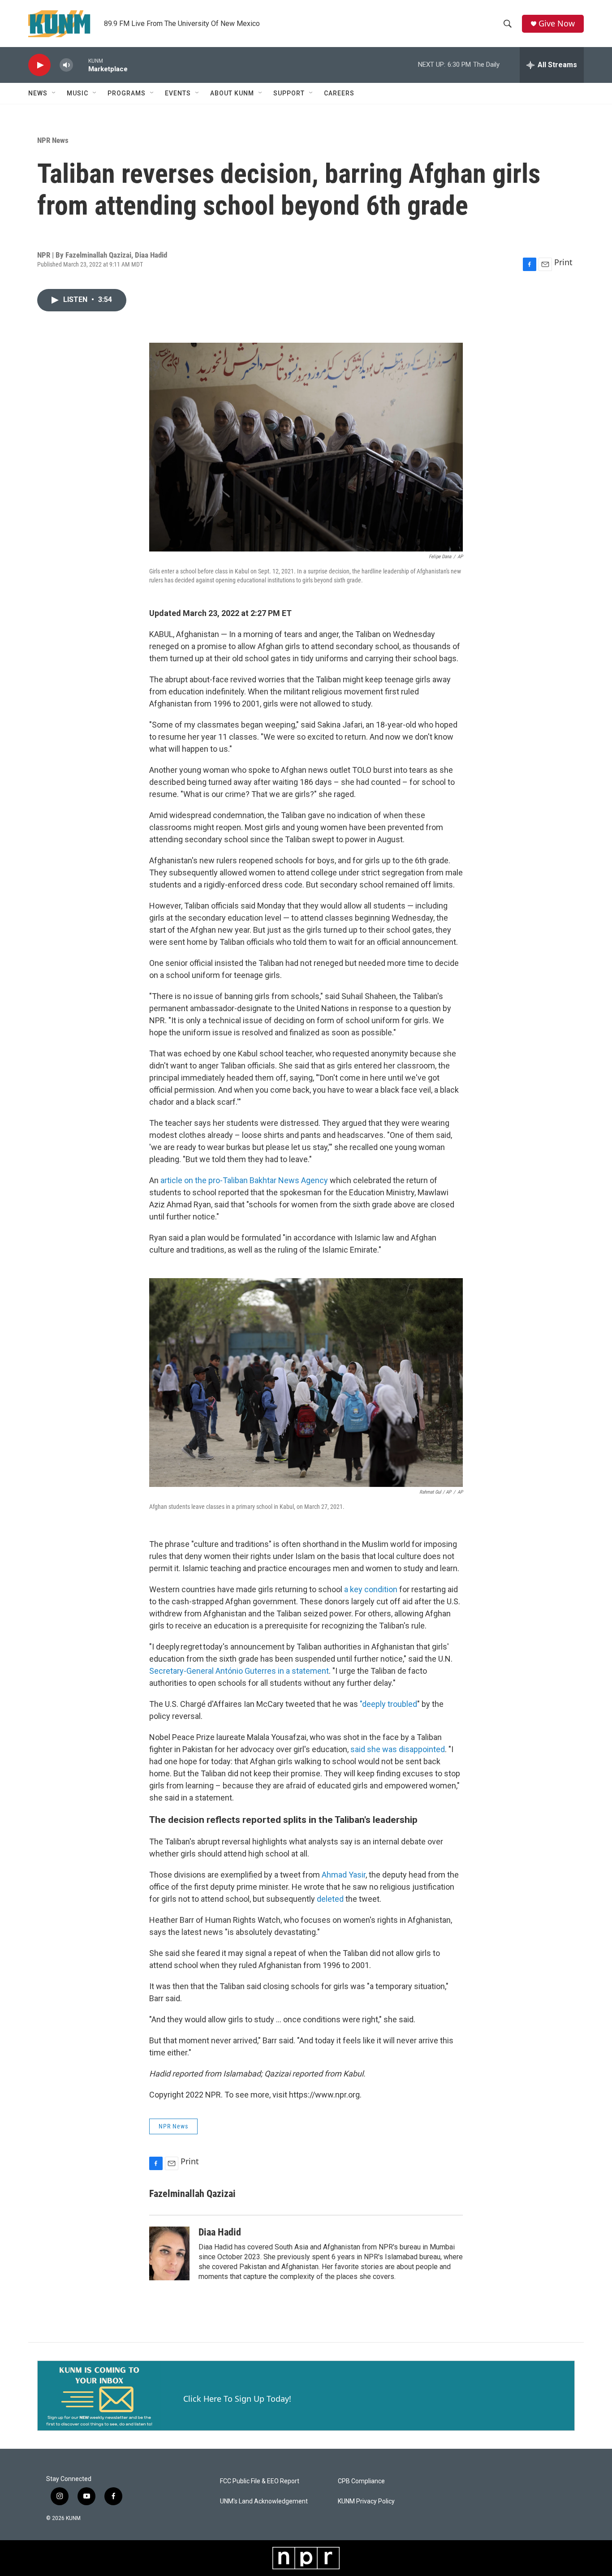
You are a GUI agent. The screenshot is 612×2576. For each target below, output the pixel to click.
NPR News (53, 140)
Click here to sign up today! (237, 2399)
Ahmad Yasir (344, 1875)
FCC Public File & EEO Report (260, 2481)
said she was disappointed (398, 1749)
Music (78, 93)
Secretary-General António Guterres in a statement (239, 1671)
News (38, 93)
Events (178, 93)
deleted (330, 1899)
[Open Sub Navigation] (54, 93)
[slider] (81, 65)
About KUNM (232, 93)
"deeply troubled (388, 1704)
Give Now (557, 24)
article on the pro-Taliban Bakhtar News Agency (244, 1180)
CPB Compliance (361, 2481)
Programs (127, 93)
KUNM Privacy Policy (366, 2501)
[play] (39, 65)
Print (563, 262)
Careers (339, 93)
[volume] (66, 65)
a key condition (372, 1589)
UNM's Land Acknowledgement (264, 2501)
